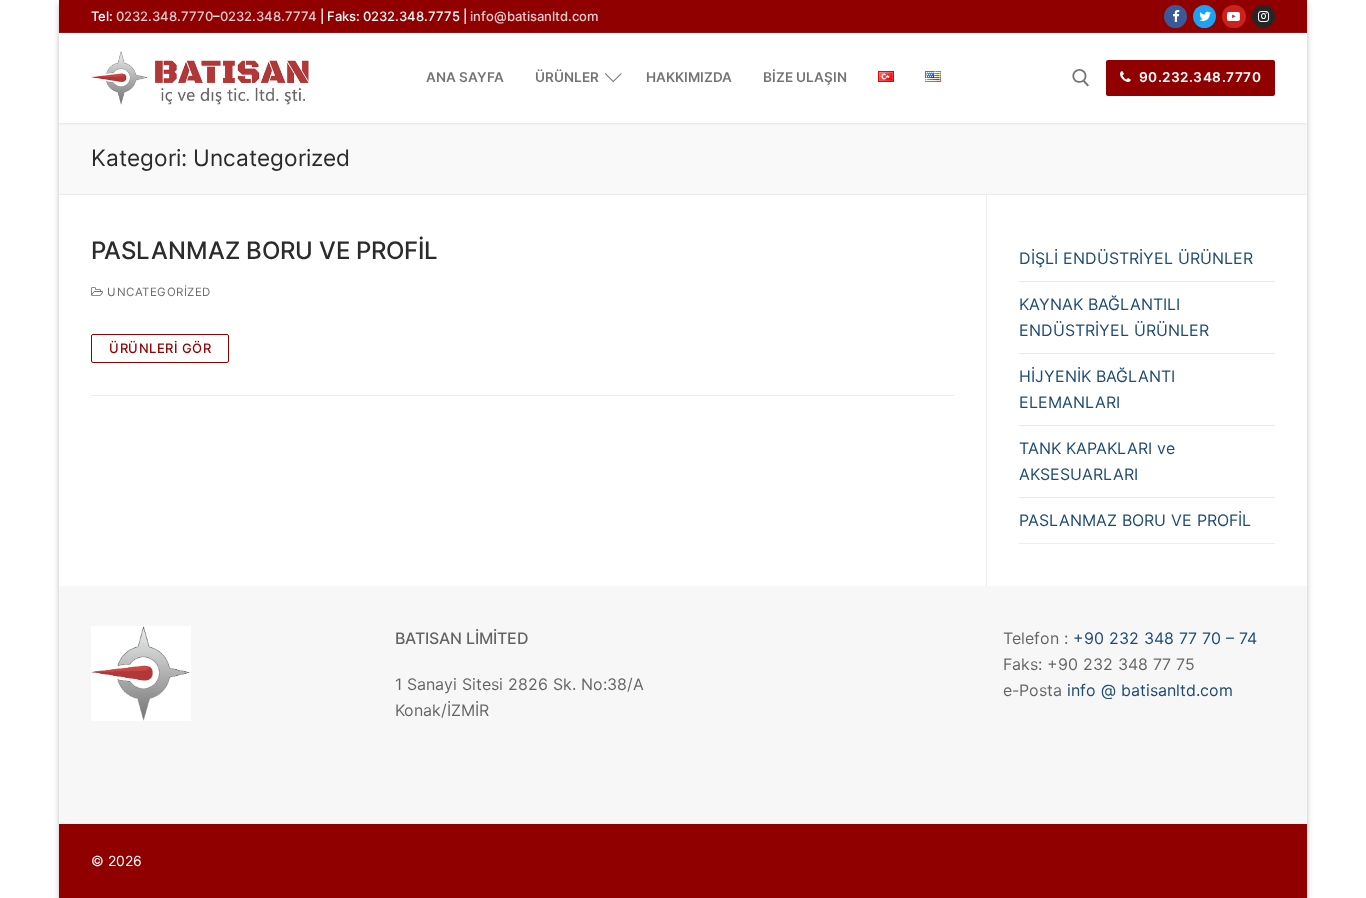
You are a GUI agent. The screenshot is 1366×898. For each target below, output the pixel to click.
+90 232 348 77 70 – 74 (1165, 638)
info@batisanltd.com (534, 16)
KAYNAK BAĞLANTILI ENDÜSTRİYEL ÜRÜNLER (1114, 317)
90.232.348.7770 (1198, 77)
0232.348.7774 (268, 16)
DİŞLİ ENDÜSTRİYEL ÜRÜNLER (1136, 258)
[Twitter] (1204, 16)
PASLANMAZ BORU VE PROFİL (264, 250)
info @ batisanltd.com (1150, 690)
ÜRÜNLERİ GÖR (160, 348)
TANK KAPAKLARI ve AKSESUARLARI (1097, 461)
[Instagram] (1263, 16)
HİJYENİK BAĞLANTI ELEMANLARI (1097, 389)
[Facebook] (1175, 16)
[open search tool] (1081, 78)
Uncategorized (157, 292)
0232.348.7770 (164, 16)
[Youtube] (1233, 16)
